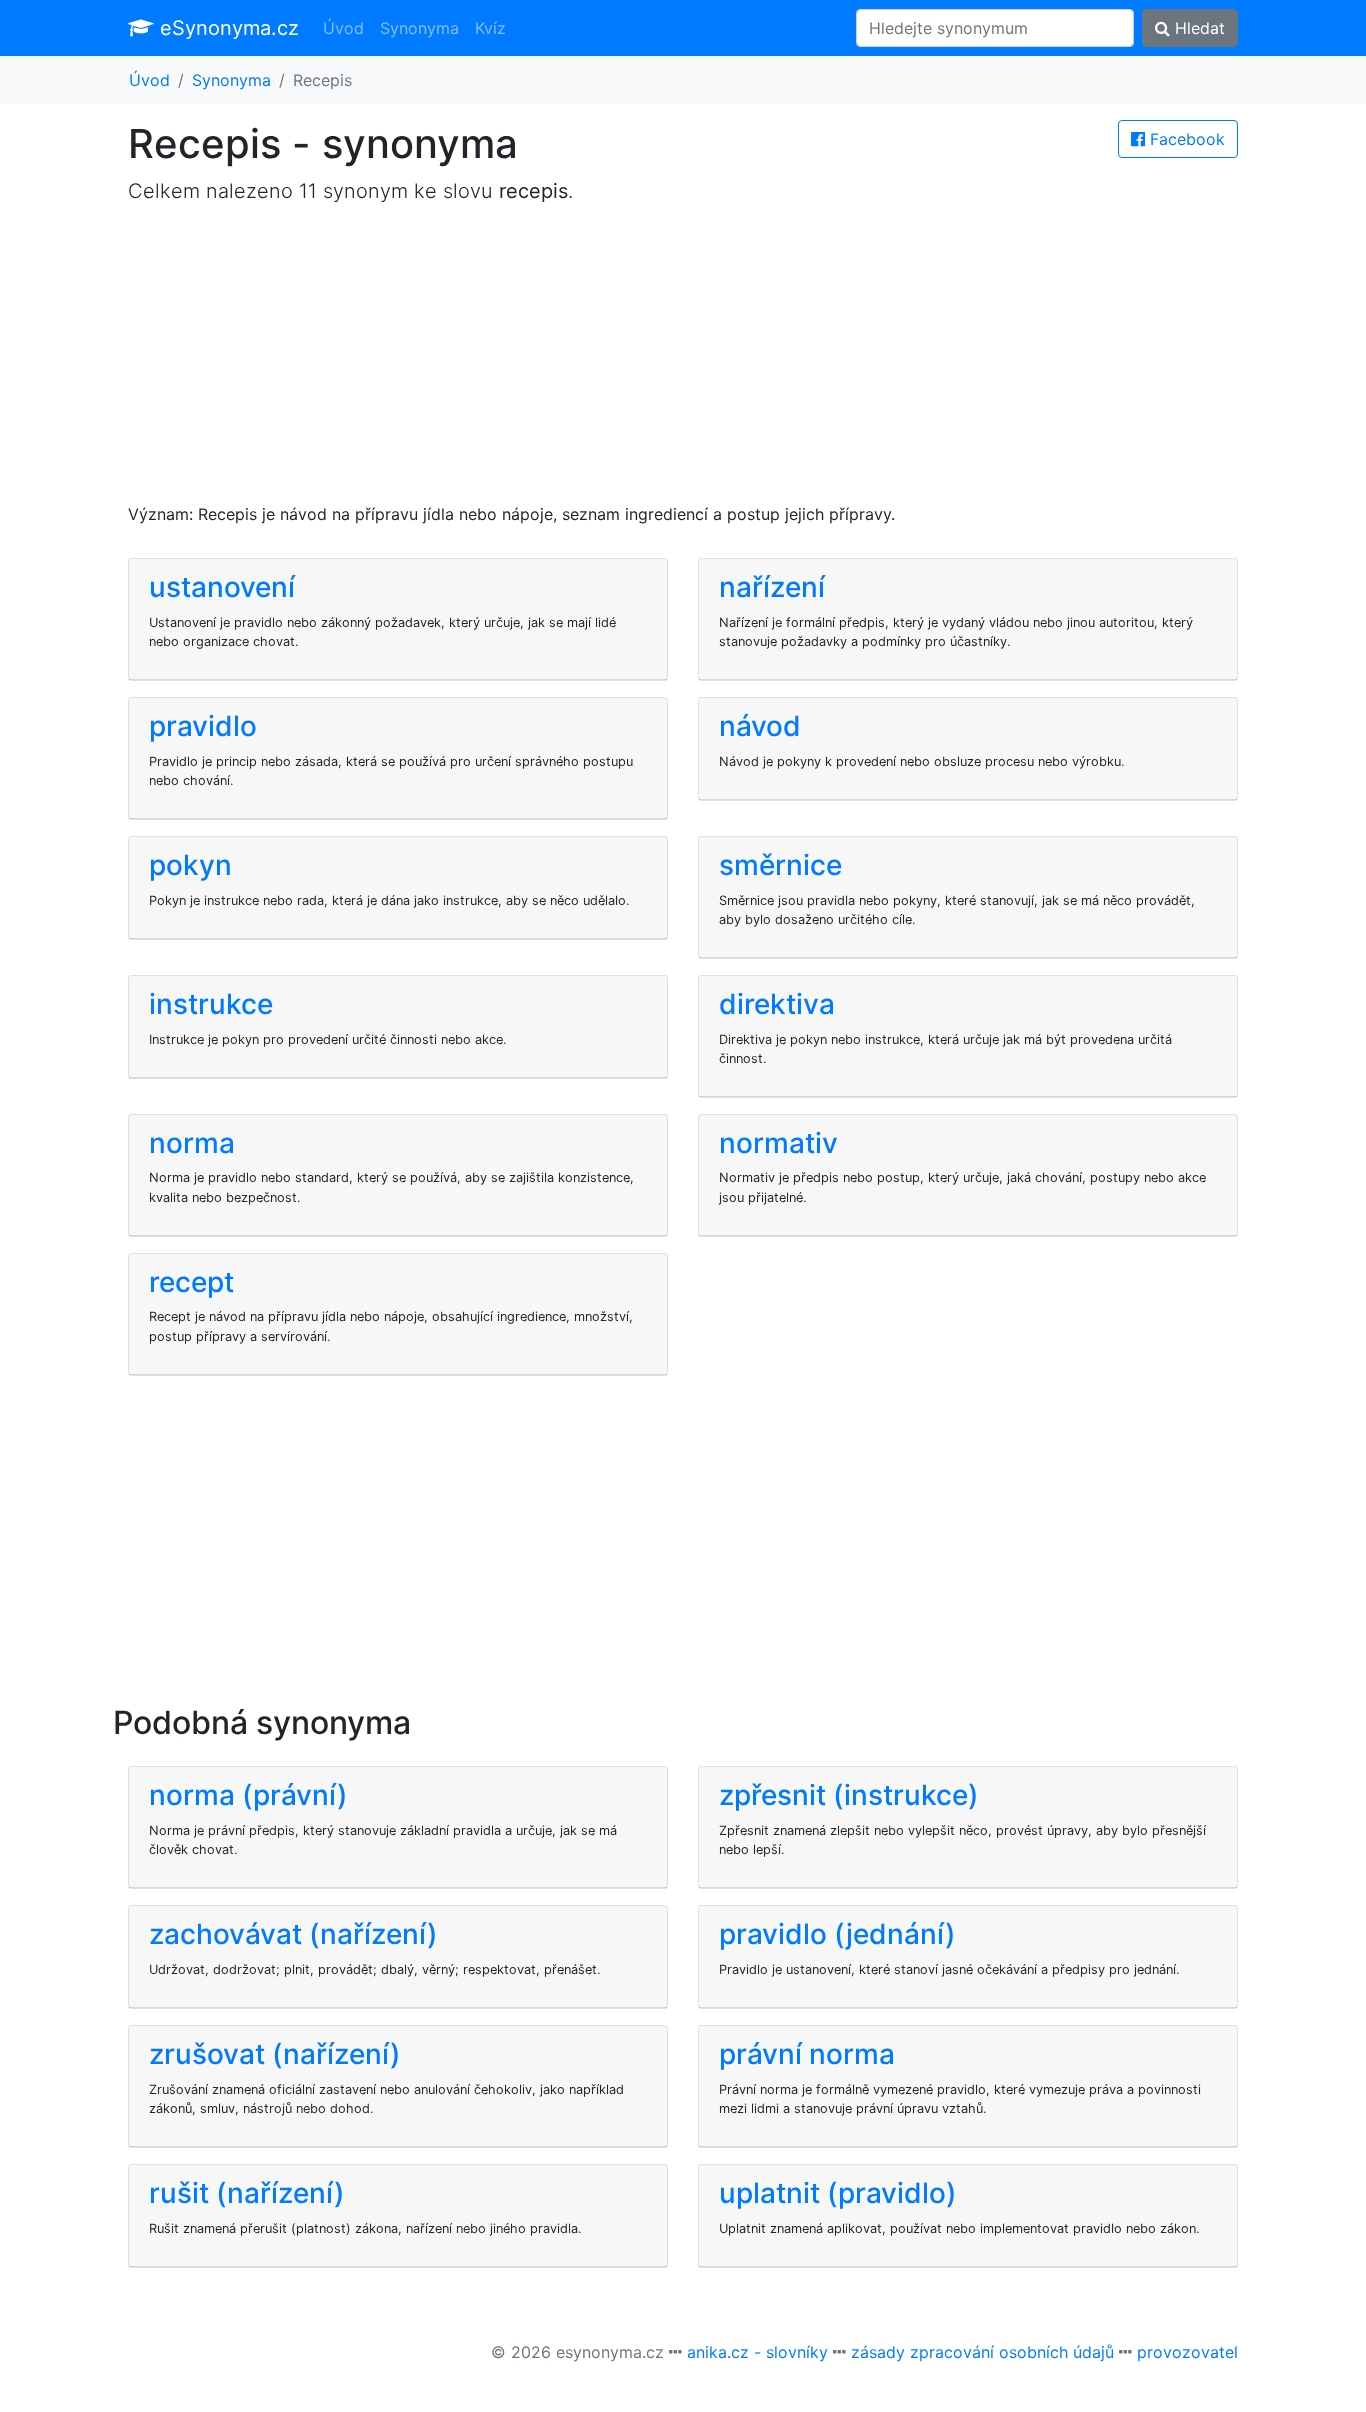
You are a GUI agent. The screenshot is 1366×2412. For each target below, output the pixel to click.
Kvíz (490, 28)
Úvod (343, 28)
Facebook (1185, 139)
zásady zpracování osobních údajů (982, 2352)
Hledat (1197, 28)
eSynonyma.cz (226, 28)
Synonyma (419, 28)
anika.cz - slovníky (757, 2352)
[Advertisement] (683, 362)
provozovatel (1187, 2352)
